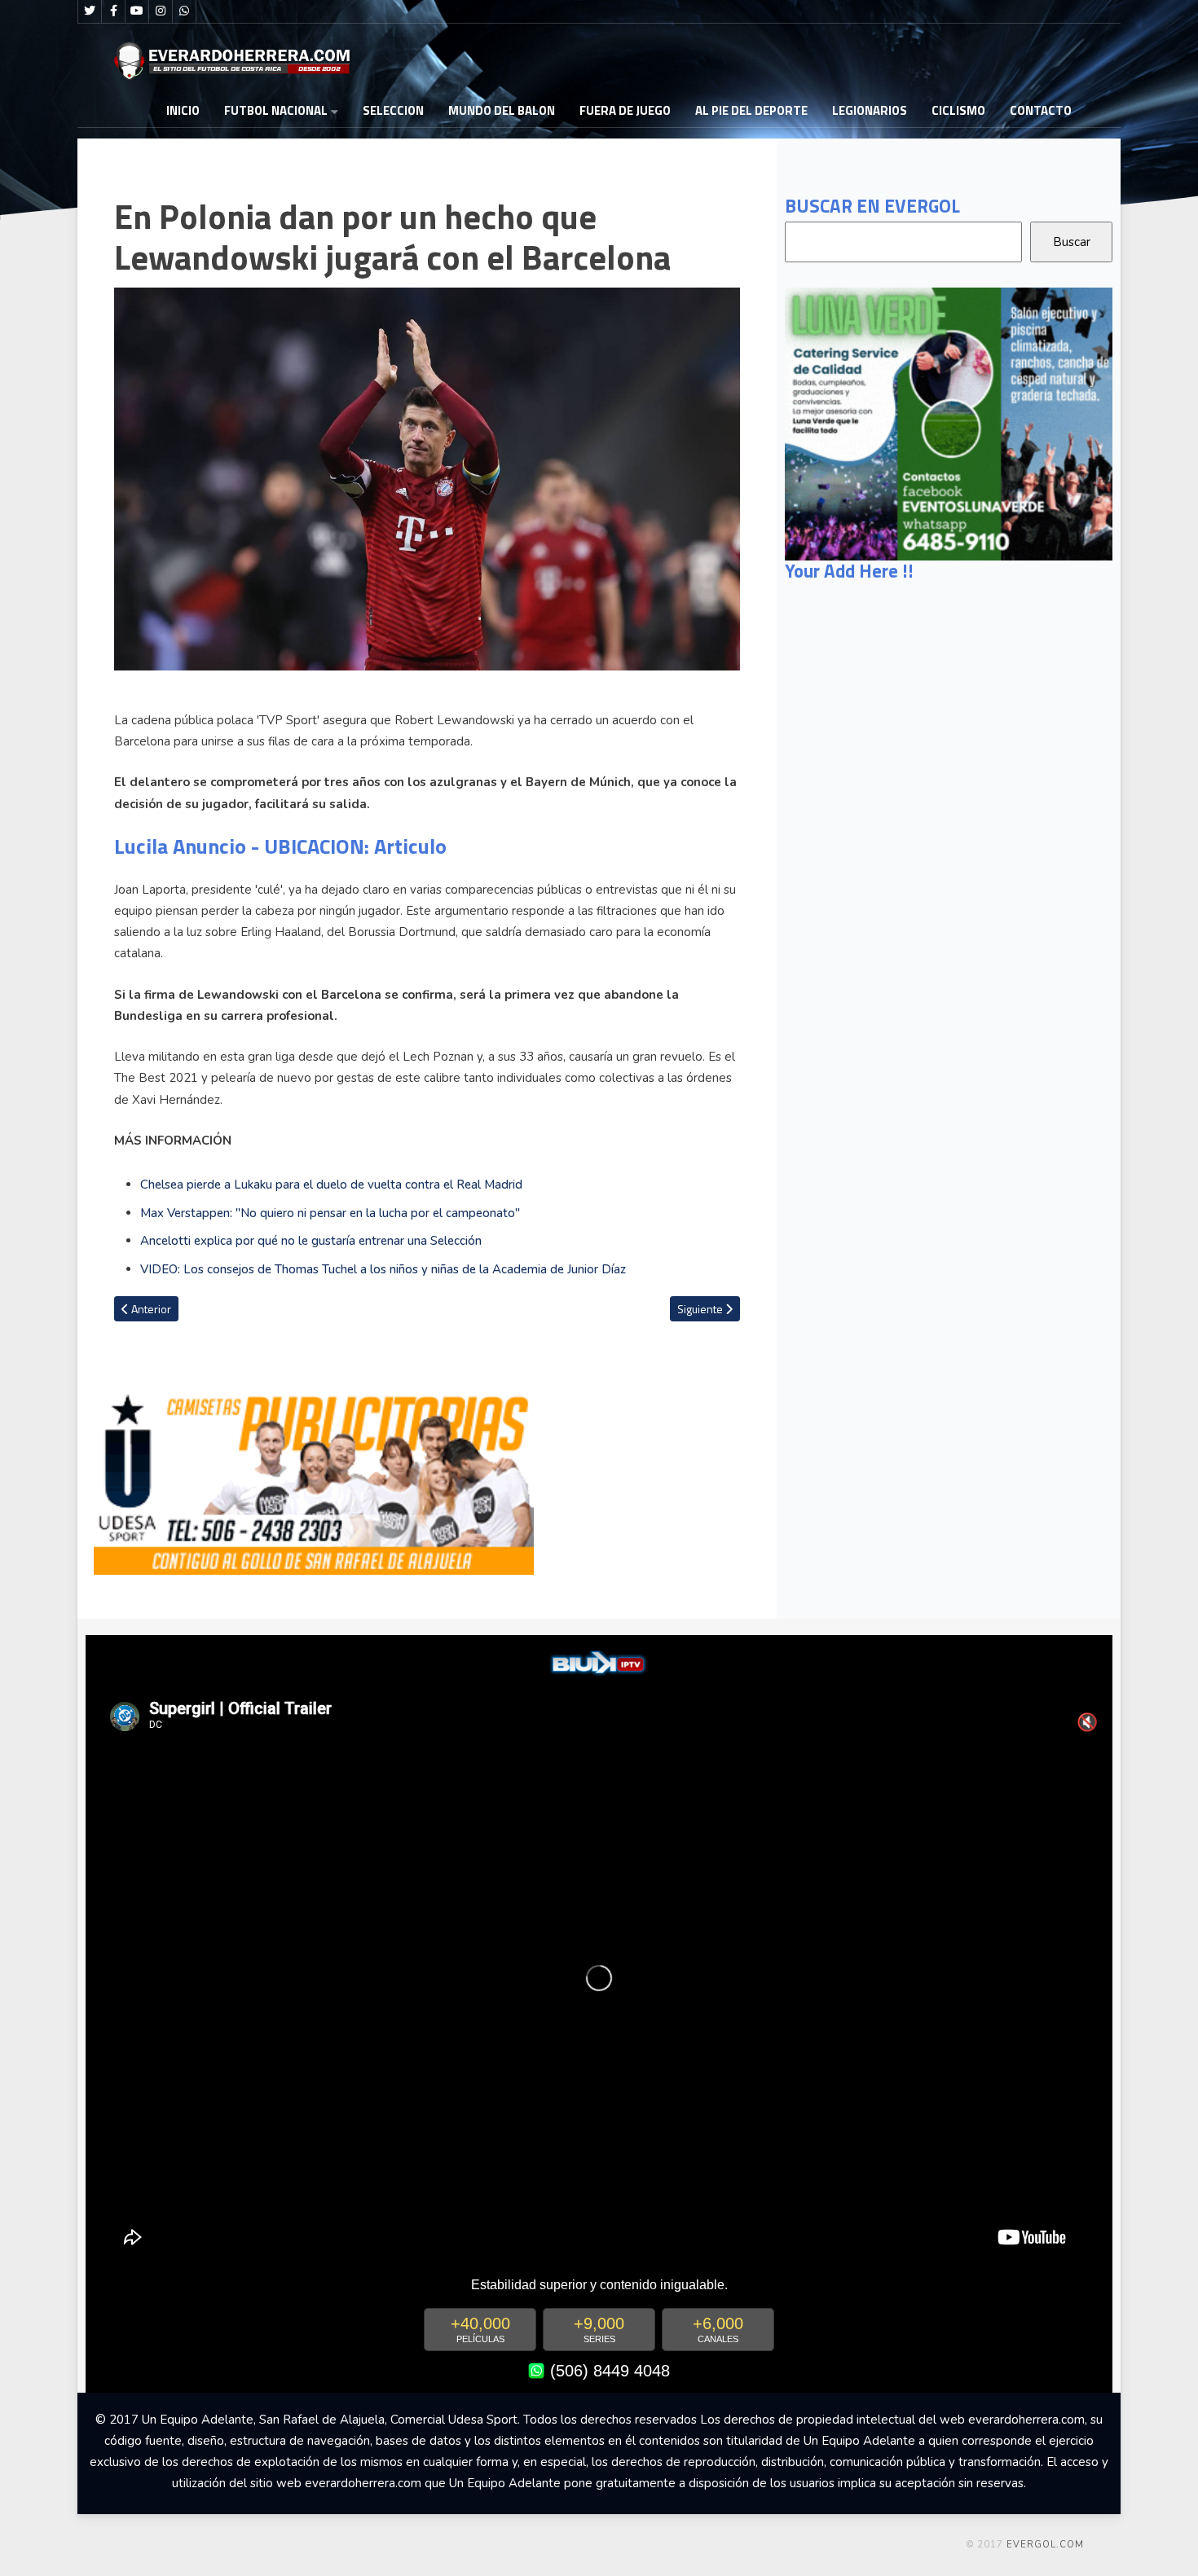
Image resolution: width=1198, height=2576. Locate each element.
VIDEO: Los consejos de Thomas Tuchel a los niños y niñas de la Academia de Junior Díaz (383, 1269)
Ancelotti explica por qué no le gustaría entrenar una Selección (311, 1241)
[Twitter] (90, 11)
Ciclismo (958, 110)
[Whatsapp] (184, 11)
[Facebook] (113, 11)
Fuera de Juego (625, 110)
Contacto (1041, 110)
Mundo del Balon (502, 110)
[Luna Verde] (949, 423)
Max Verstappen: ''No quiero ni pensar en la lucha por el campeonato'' (330, 1213)
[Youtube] (137, 11)
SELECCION (393, 110)
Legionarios (870, 110)
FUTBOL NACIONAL (276, 110)
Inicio (183, 110)
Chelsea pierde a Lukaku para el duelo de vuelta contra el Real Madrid (331, 1185)
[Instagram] (161, 11)
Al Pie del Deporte (751, 110)
